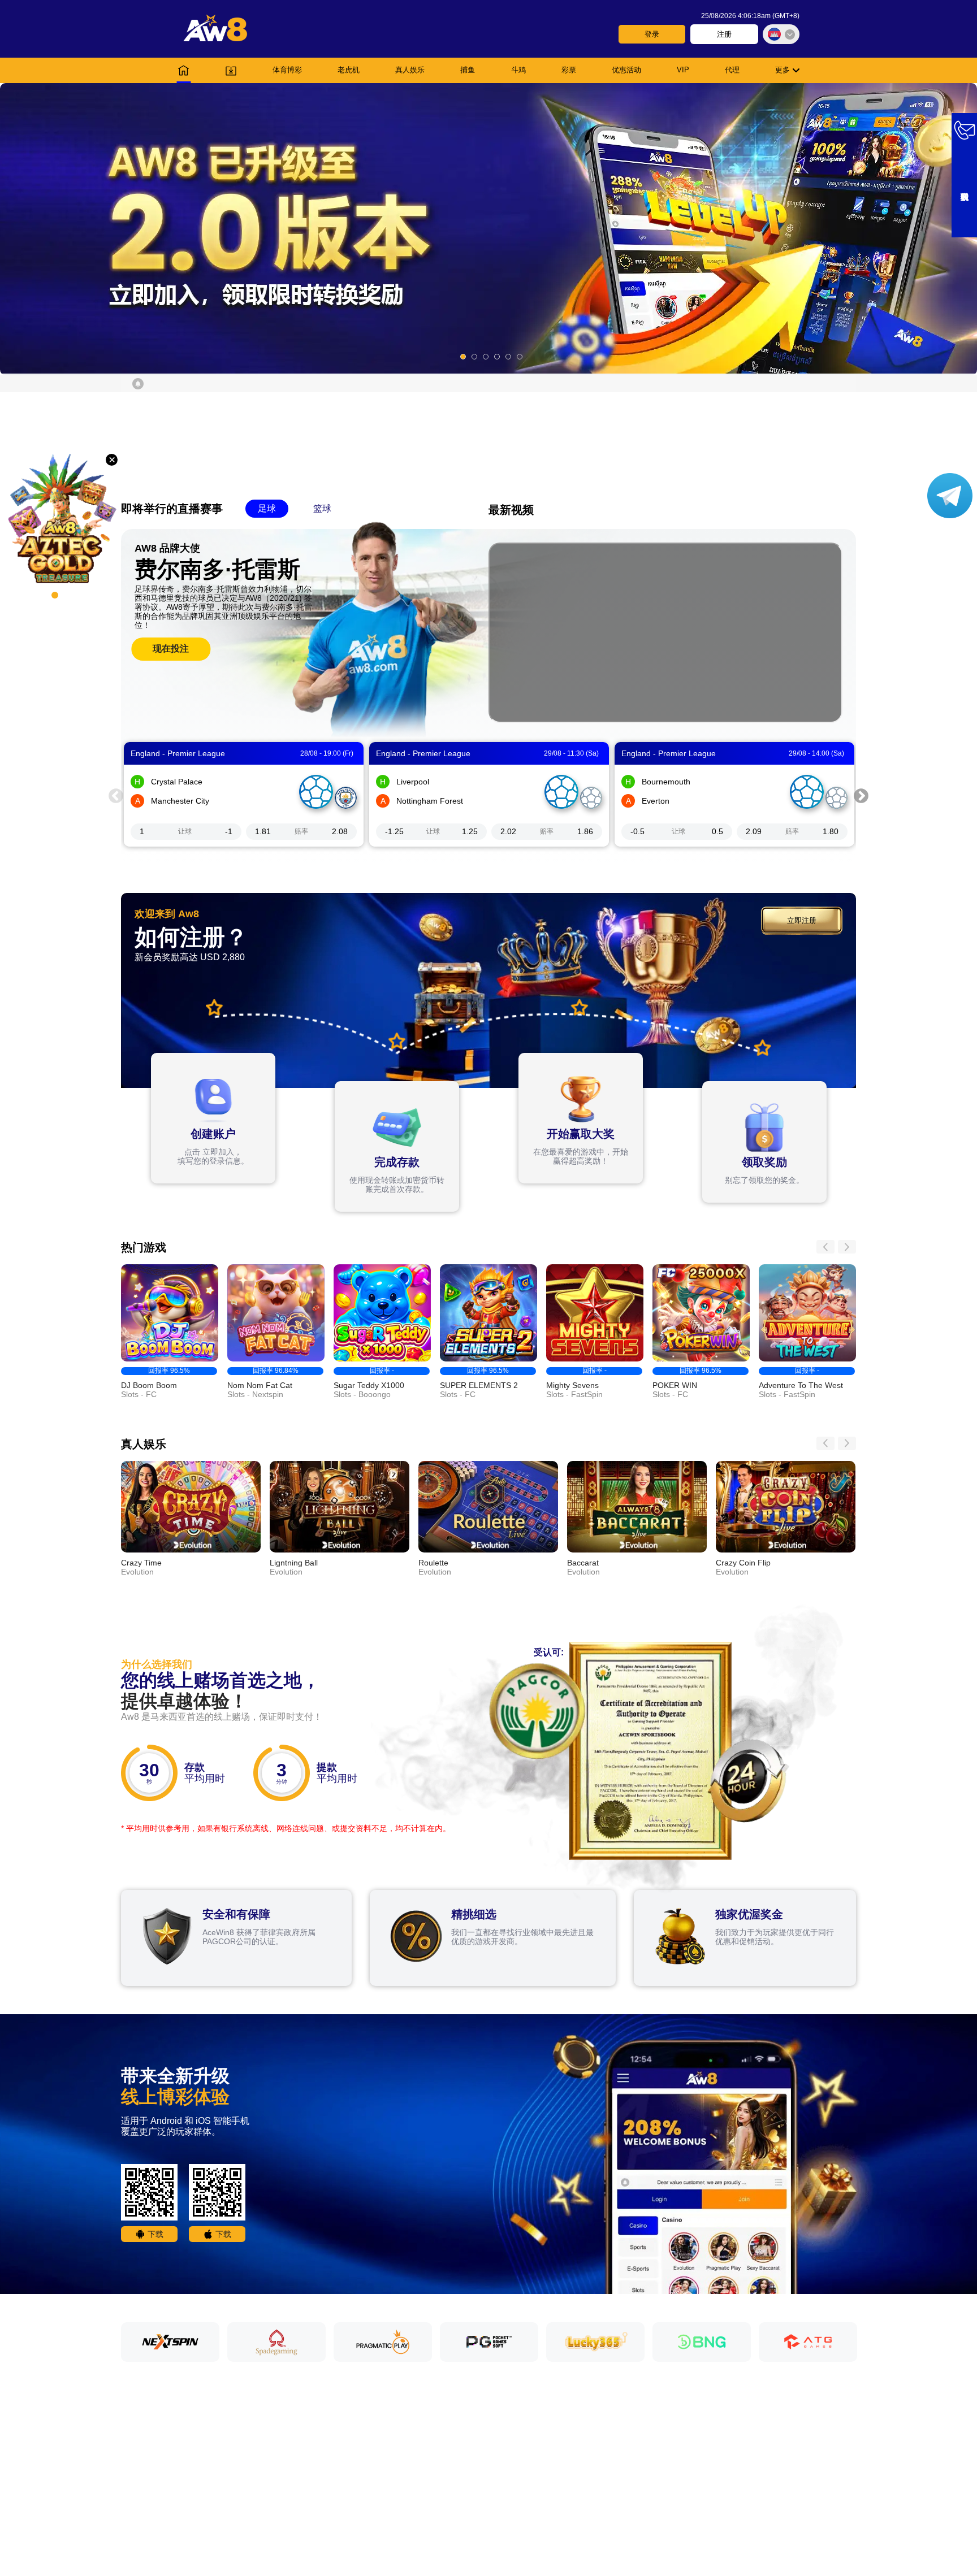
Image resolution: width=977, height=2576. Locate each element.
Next (861, 795)
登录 (652, 34)
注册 (724, 34)
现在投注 (171, 649)
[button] (488, 228)
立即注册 (802, 920)
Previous (116, 795)
